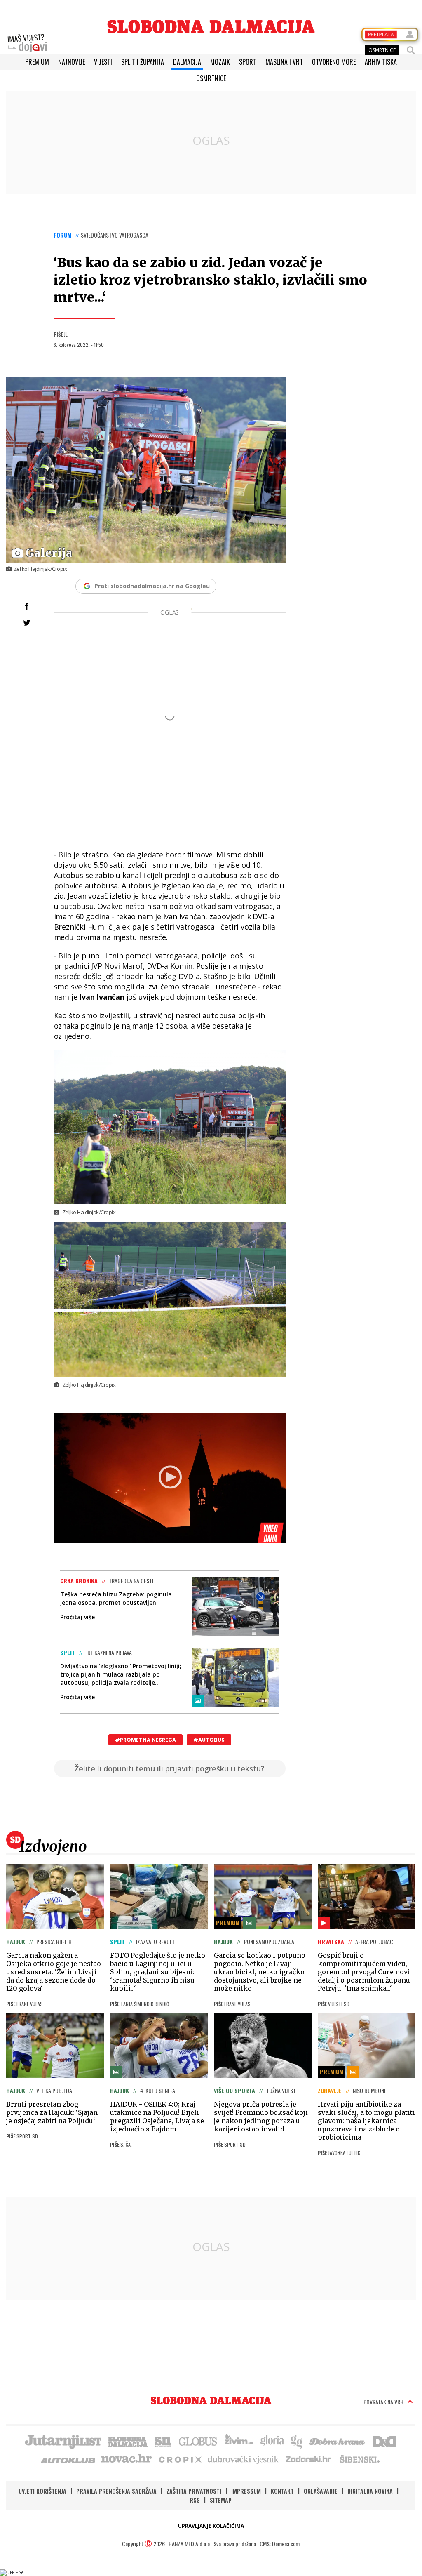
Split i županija (143, 62)
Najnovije (72, 62)
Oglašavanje (321, 2491)
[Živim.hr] (239, 2441)
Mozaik (220, 62)
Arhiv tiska (381, 62)
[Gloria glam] (297, 2441)
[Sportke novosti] (163, 2441)
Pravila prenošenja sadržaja (116, 2491)
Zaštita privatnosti (194, 2491)
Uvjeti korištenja (42, 2491)
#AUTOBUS (209, 1740)
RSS (195, 2500)
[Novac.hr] (127, 2459)
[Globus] (198, 2441)
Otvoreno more (334, 62)
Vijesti (103, 62)
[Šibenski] (359, 2459)
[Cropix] (179, 2459)
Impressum (246, 2491)
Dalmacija (187, 62)
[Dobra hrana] (338, 2441)
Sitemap (221, 2500)
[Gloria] (272, 2441)
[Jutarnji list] (63, 2441)
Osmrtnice (211, 78)
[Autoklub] (68, 2459)
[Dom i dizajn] (384, 2441)
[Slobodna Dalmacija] (211, 27)
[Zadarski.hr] (309, 2459)
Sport (248, 62)
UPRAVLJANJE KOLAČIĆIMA (211, 2526)
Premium (37, 62)
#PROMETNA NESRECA (145, 1740)
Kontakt (282, 2491)
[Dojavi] (27, 43)
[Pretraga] (411, 50)
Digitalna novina (370, 2491)
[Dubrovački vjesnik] (244, 2459)
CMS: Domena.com (280, 2544)
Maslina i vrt (284, 62)
